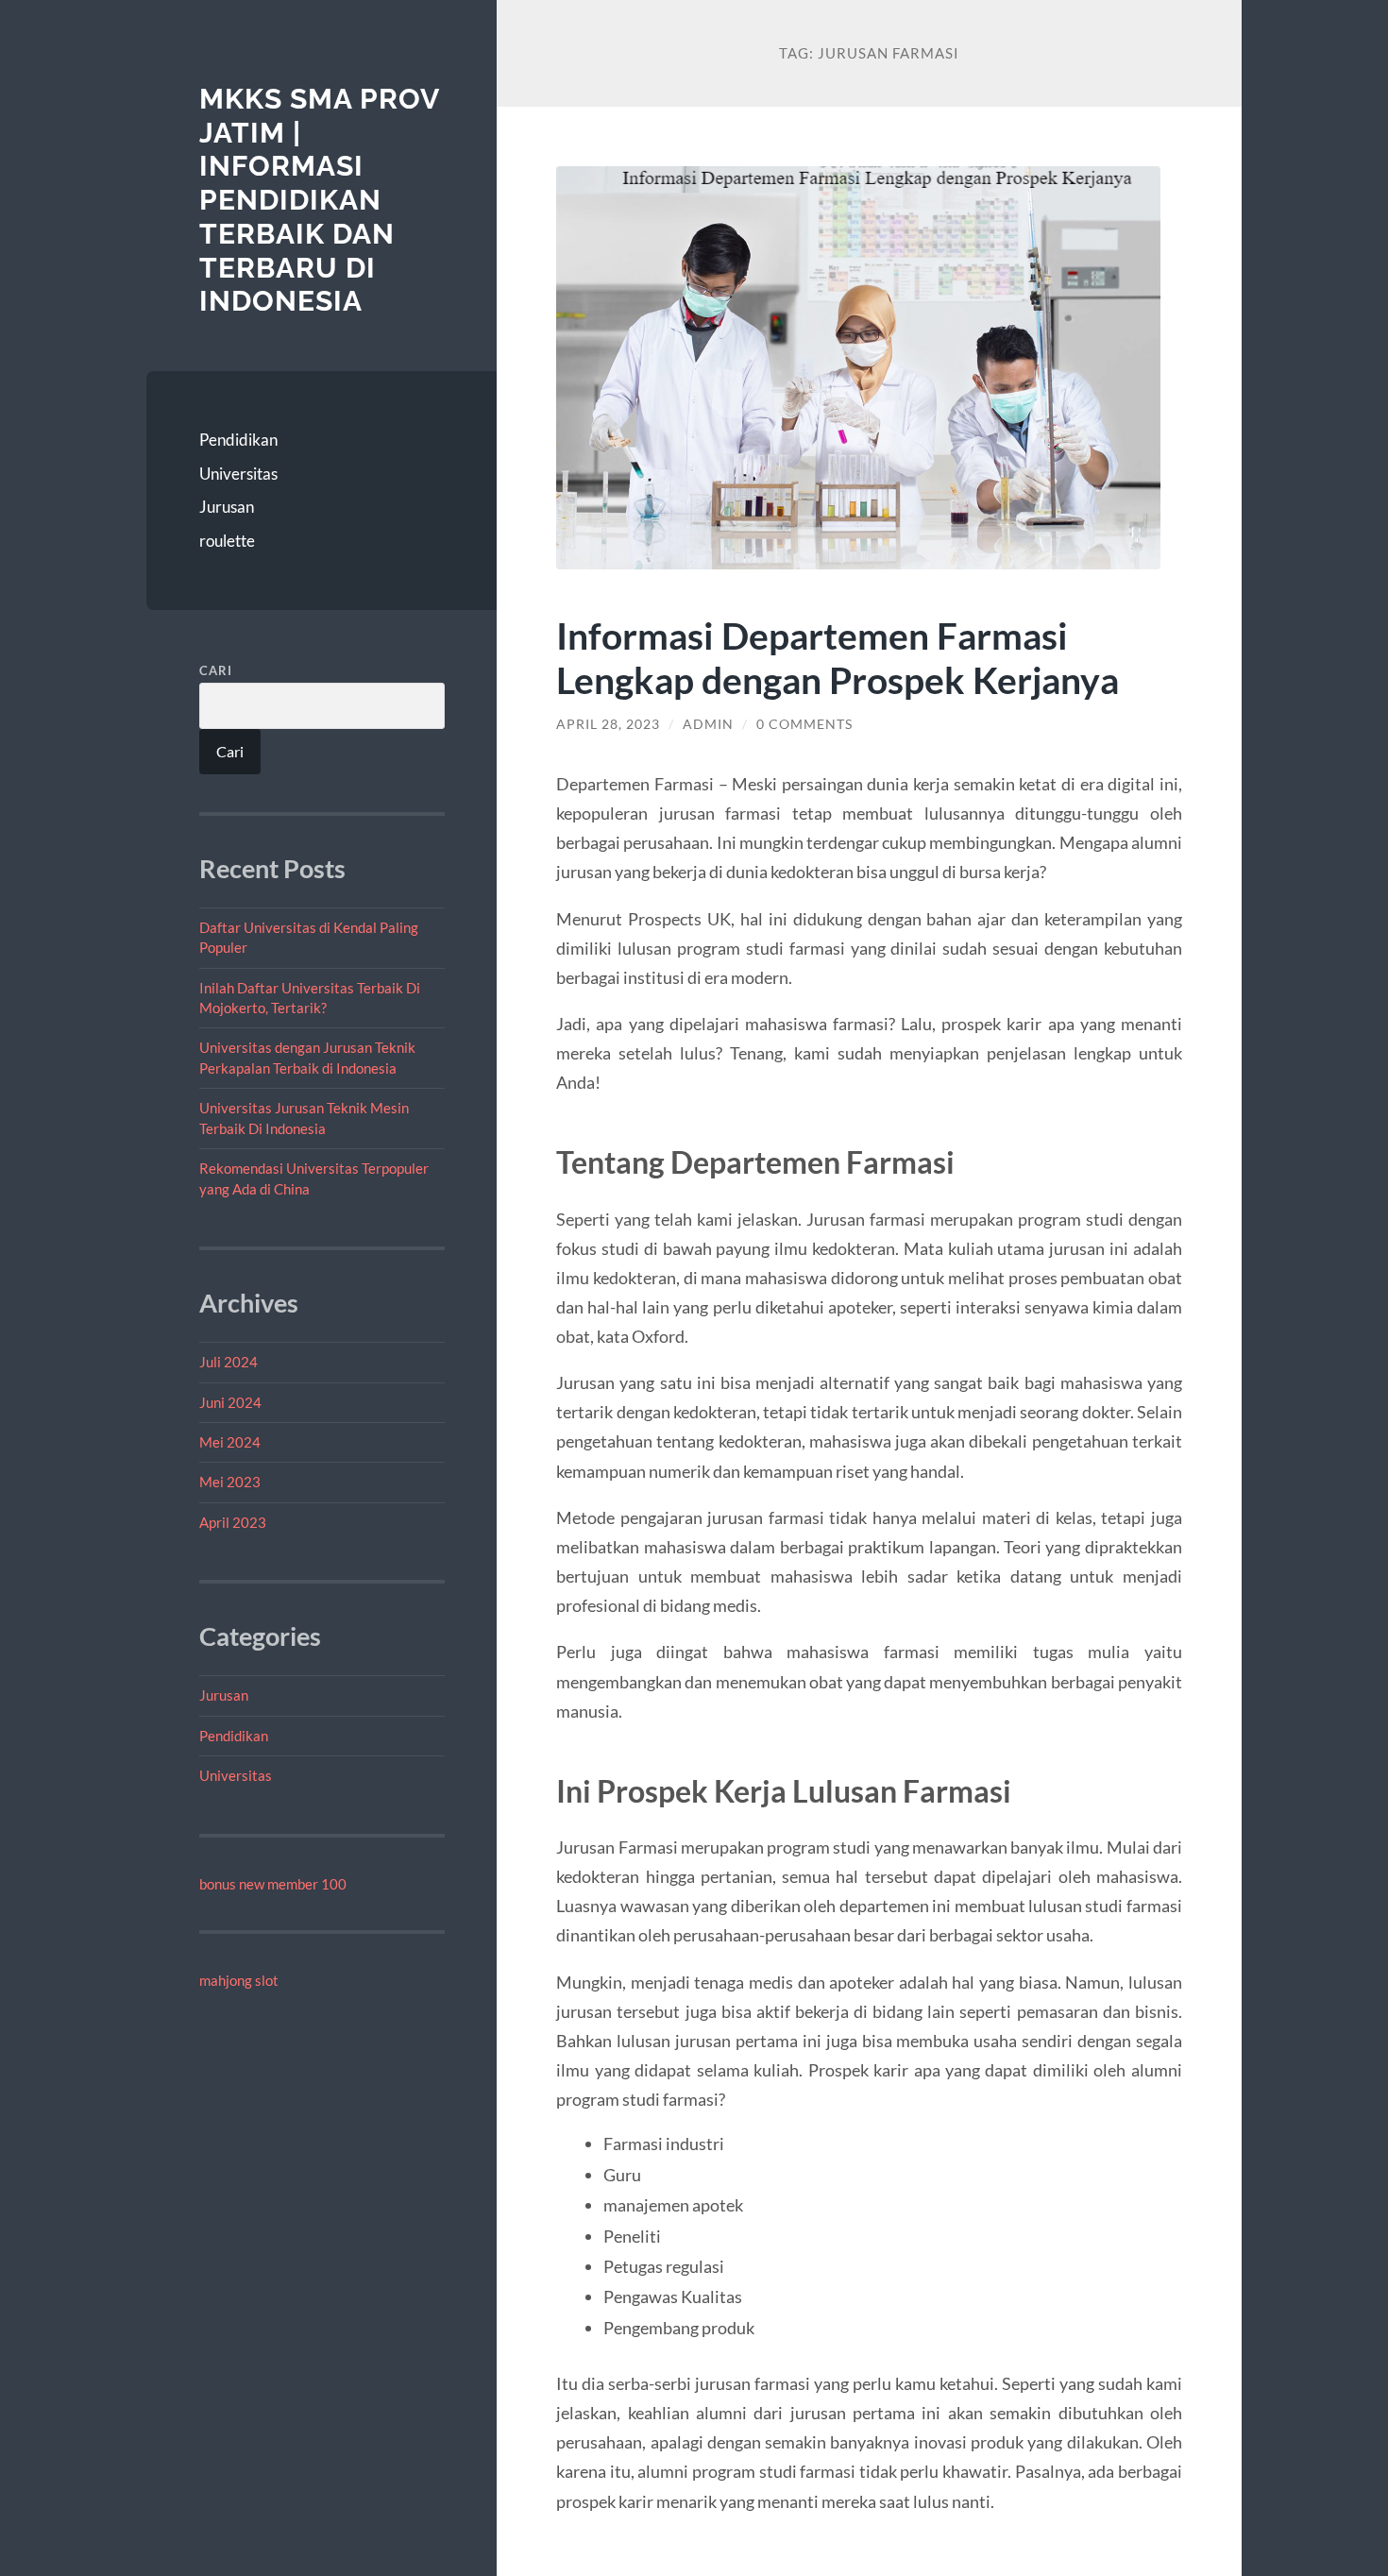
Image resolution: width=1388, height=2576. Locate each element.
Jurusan (227, 507)
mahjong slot (239, 1980)
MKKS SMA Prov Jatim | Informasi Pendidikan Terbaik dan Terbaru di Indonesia (319, 200)
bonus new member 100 (273, 1884)
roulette (227, 541)
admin (708, 724)
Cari (216, 670)
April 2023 (233, 1522)
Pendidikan (238, 440)
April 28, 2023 (608, 724)
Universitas (238, 474)
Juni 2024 (230, 1402)
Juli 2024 (229, 1362)
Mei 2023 (230, 1482)
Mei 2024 (230, 1442)
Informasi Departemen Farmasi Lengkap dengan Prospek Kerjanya (838, 657)
